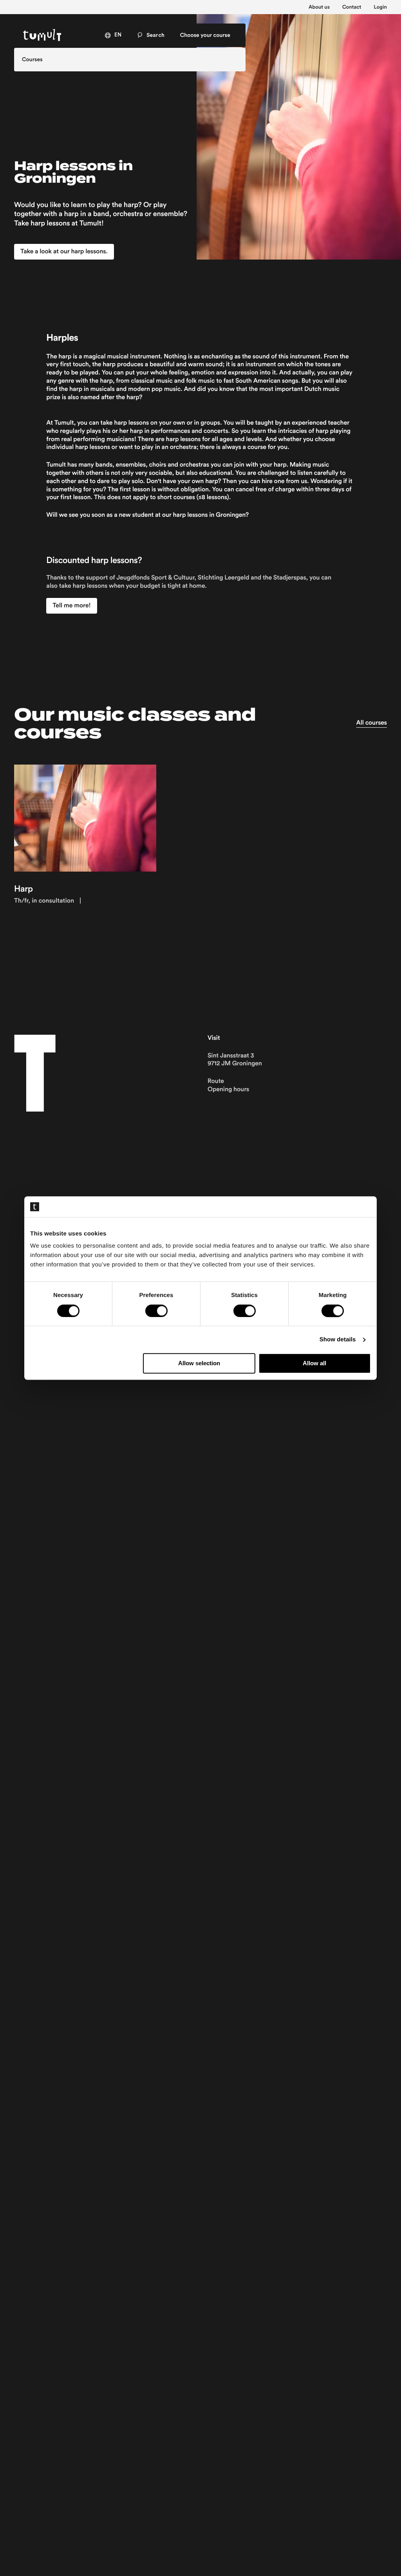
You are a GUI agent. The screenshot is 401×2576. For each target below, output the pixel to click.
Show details (338, 1340)
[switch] (156, 1311)
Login (380, 7)
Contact (352, 7)
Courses (32, 60)
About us (319, 7)
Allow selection (199, 1363)
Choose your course (205, 35)
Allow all (314, 1363)
